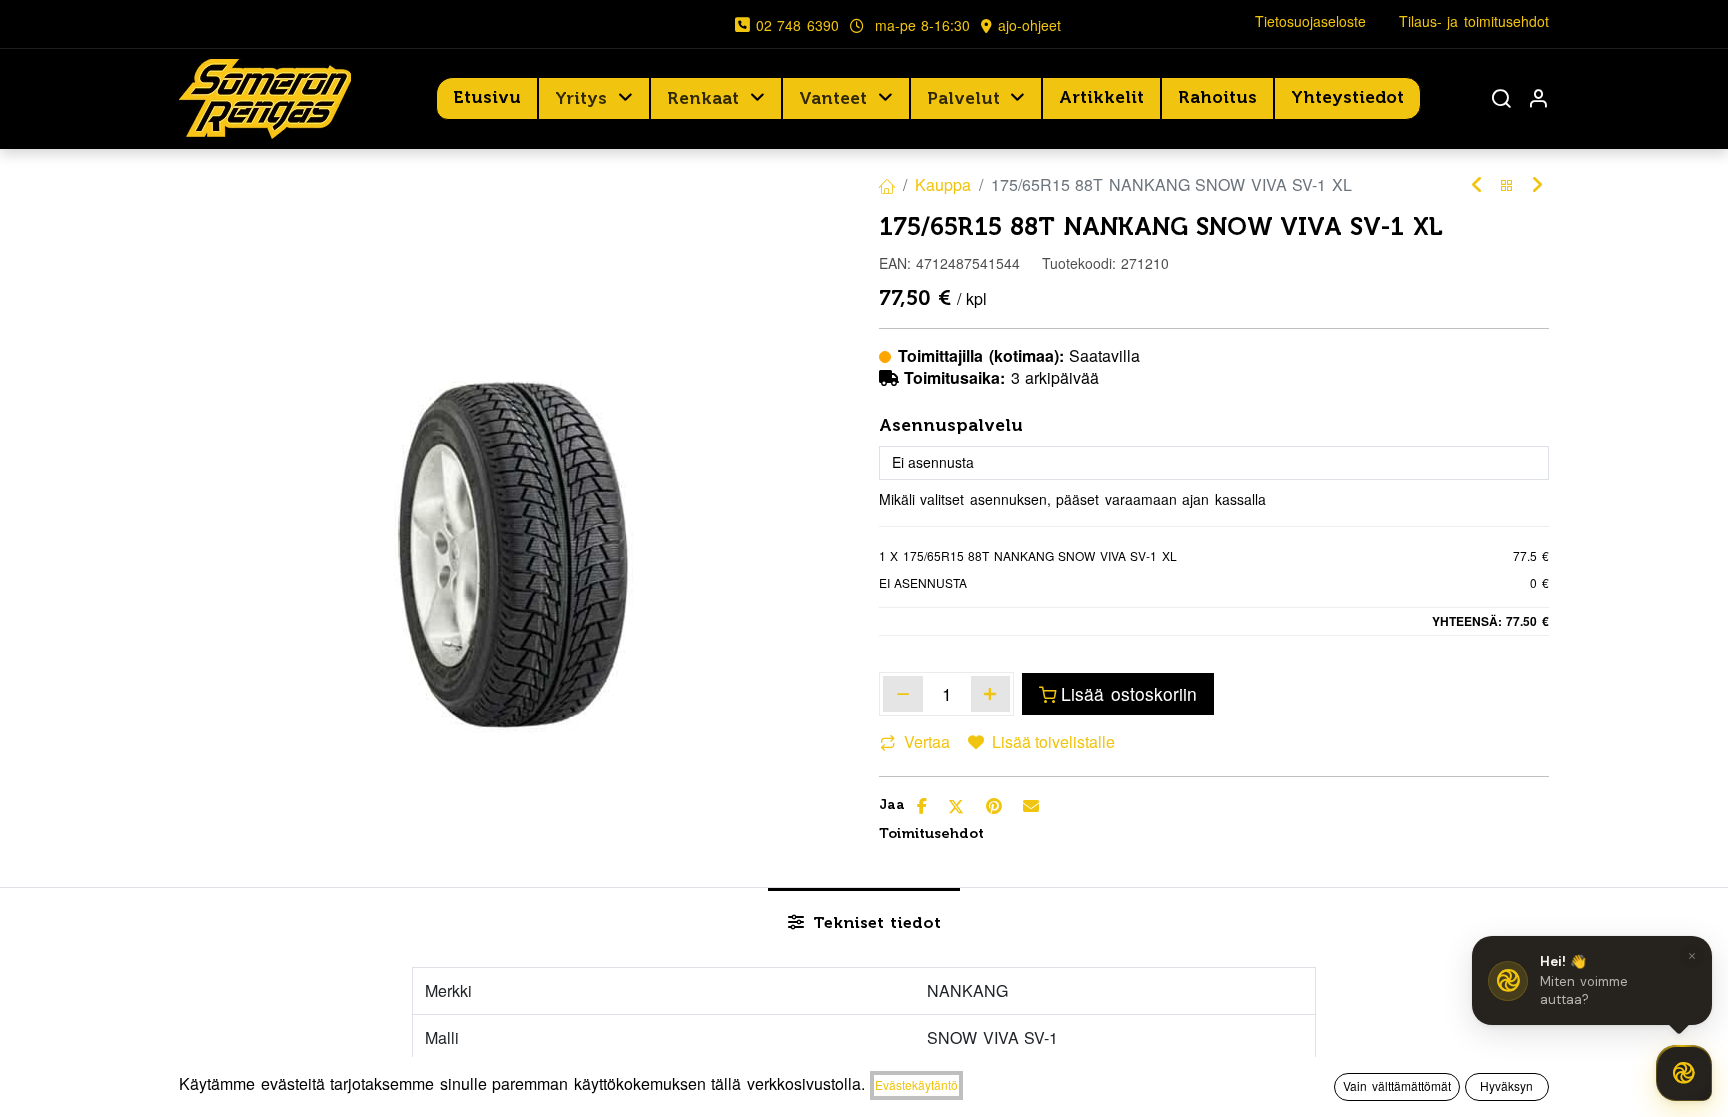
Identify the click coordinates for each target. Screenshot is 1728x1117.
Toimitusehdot (931, 833)
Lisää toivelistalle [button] (1053, 741)
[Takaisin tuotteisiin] (1507, 185)
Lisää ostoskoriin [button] (1129, 693)
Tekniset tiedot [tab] (874, 922)
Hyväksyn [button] (1506, 1085)
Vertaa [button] (927, 741)
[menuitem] (487, 98)
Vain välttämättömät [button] (1397, 1085)
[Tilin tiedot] (1538, 98)
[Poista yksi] (903, 694)
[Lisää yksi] (991, 694)
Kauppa (943, 184)
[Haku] (1501, 98)
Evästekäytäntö (916, 1084)
